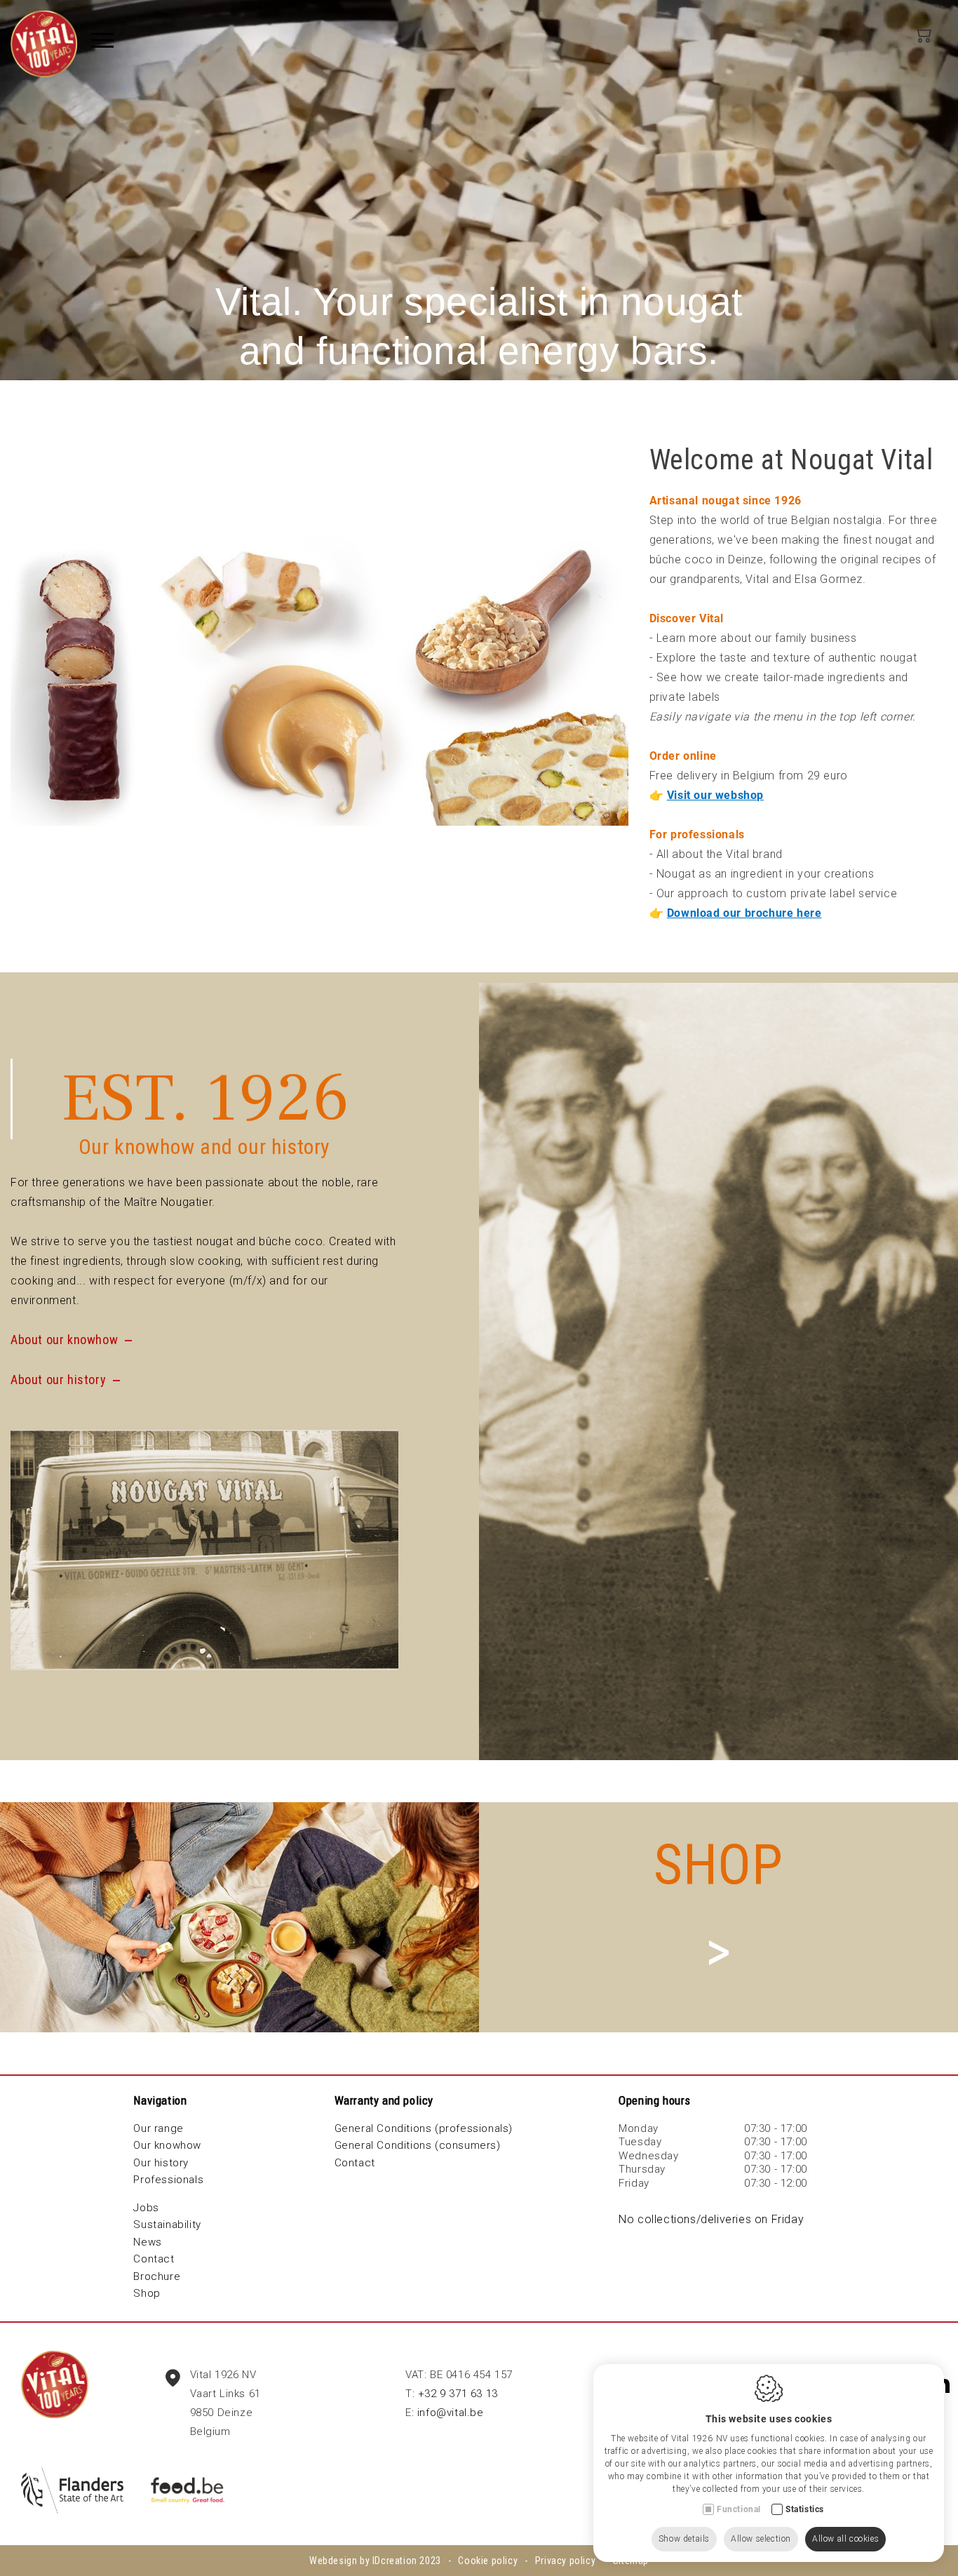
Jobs (146, 2208)
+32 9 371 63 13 (458, 2394)
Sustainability (167, 2225)
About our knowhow (64, 1340)
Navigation (160, 2100)
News (147, 2242)
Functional (739, 2509)
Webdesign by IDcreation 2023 (375, 2561)
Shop (147, 2293)
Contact (154, 2259)
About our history (58, 1380)
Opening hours (655, 2100)
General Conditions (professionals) (424, 2128)
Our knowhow (167, 2145)
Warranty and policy (384, 2100)
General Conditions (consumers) (418, 2145)
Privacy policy (565, 2561)
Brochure (157, 2276)
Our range (158, 2128)
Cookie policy (488, 2561)
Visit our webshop (715, 795)
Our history (161, 2163)
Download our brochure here (744, 913)
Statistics (805, 2509)
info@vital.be (451, 2413)
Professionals (168, 2180)
